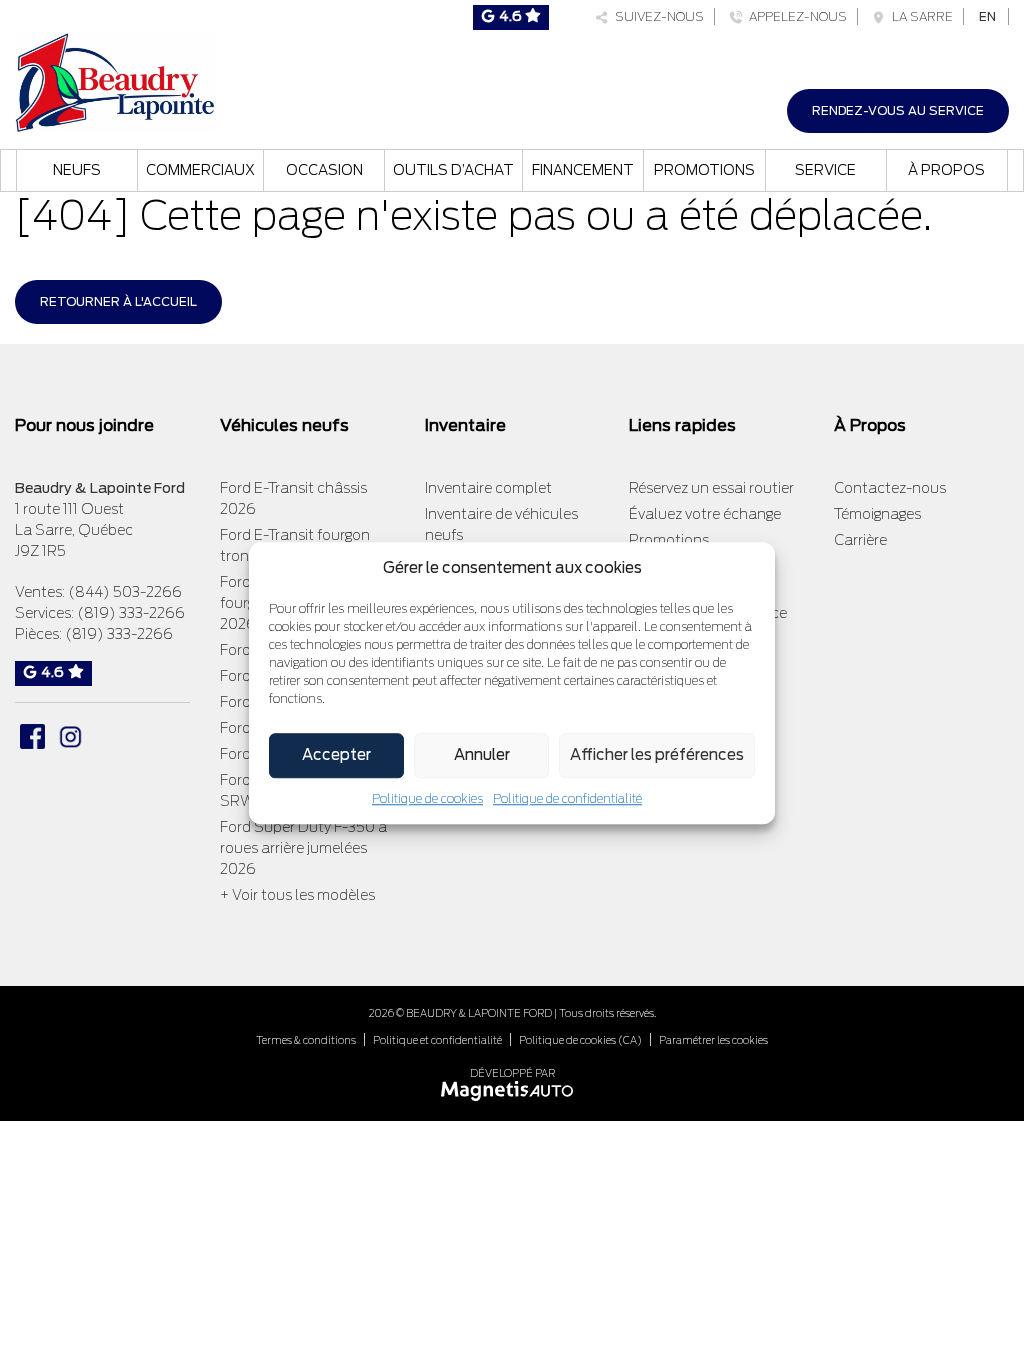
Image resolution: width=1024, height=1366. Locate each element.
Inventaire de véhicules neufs (501, 524)
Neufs (77, 170)
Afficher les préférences (657, 755)
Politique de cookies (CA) (580, 1040)
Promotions (704, 170)
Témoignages (877, 514)
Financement (583, 170)
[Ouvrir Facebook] (32, 736)
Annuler (482, 755)
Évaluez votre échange (705, 514)
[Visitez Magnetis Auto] (512, 1089)
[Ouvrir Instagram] (70, 736)
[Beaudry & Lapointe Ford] (115, 80)
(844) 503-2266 (125, 592)
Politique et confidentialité (437, 1040)
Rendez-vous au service (898, 110)
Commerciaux (200, 170)
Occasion (324, 170)
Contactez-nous (890, 488)
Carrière (860, 540)
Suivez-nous (656, 16)
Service (825, 170)
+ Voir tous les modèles (297, 895)
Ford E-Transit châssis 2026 (293, 498)
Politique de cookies (427, 798)
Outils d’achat (453, 170)
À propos (946, 170)
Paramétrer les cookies (713, 1040)
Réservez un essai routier (711, 488)
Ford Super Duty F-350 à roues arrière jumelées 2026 (303, 848)
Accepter (336, 755)
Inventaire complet (488, 488)
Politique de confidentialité (567, 798)
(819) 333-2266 (131, 613)
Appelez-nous (795, 16)
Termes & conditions (306, 1040)
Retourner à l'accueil (118, 301)
